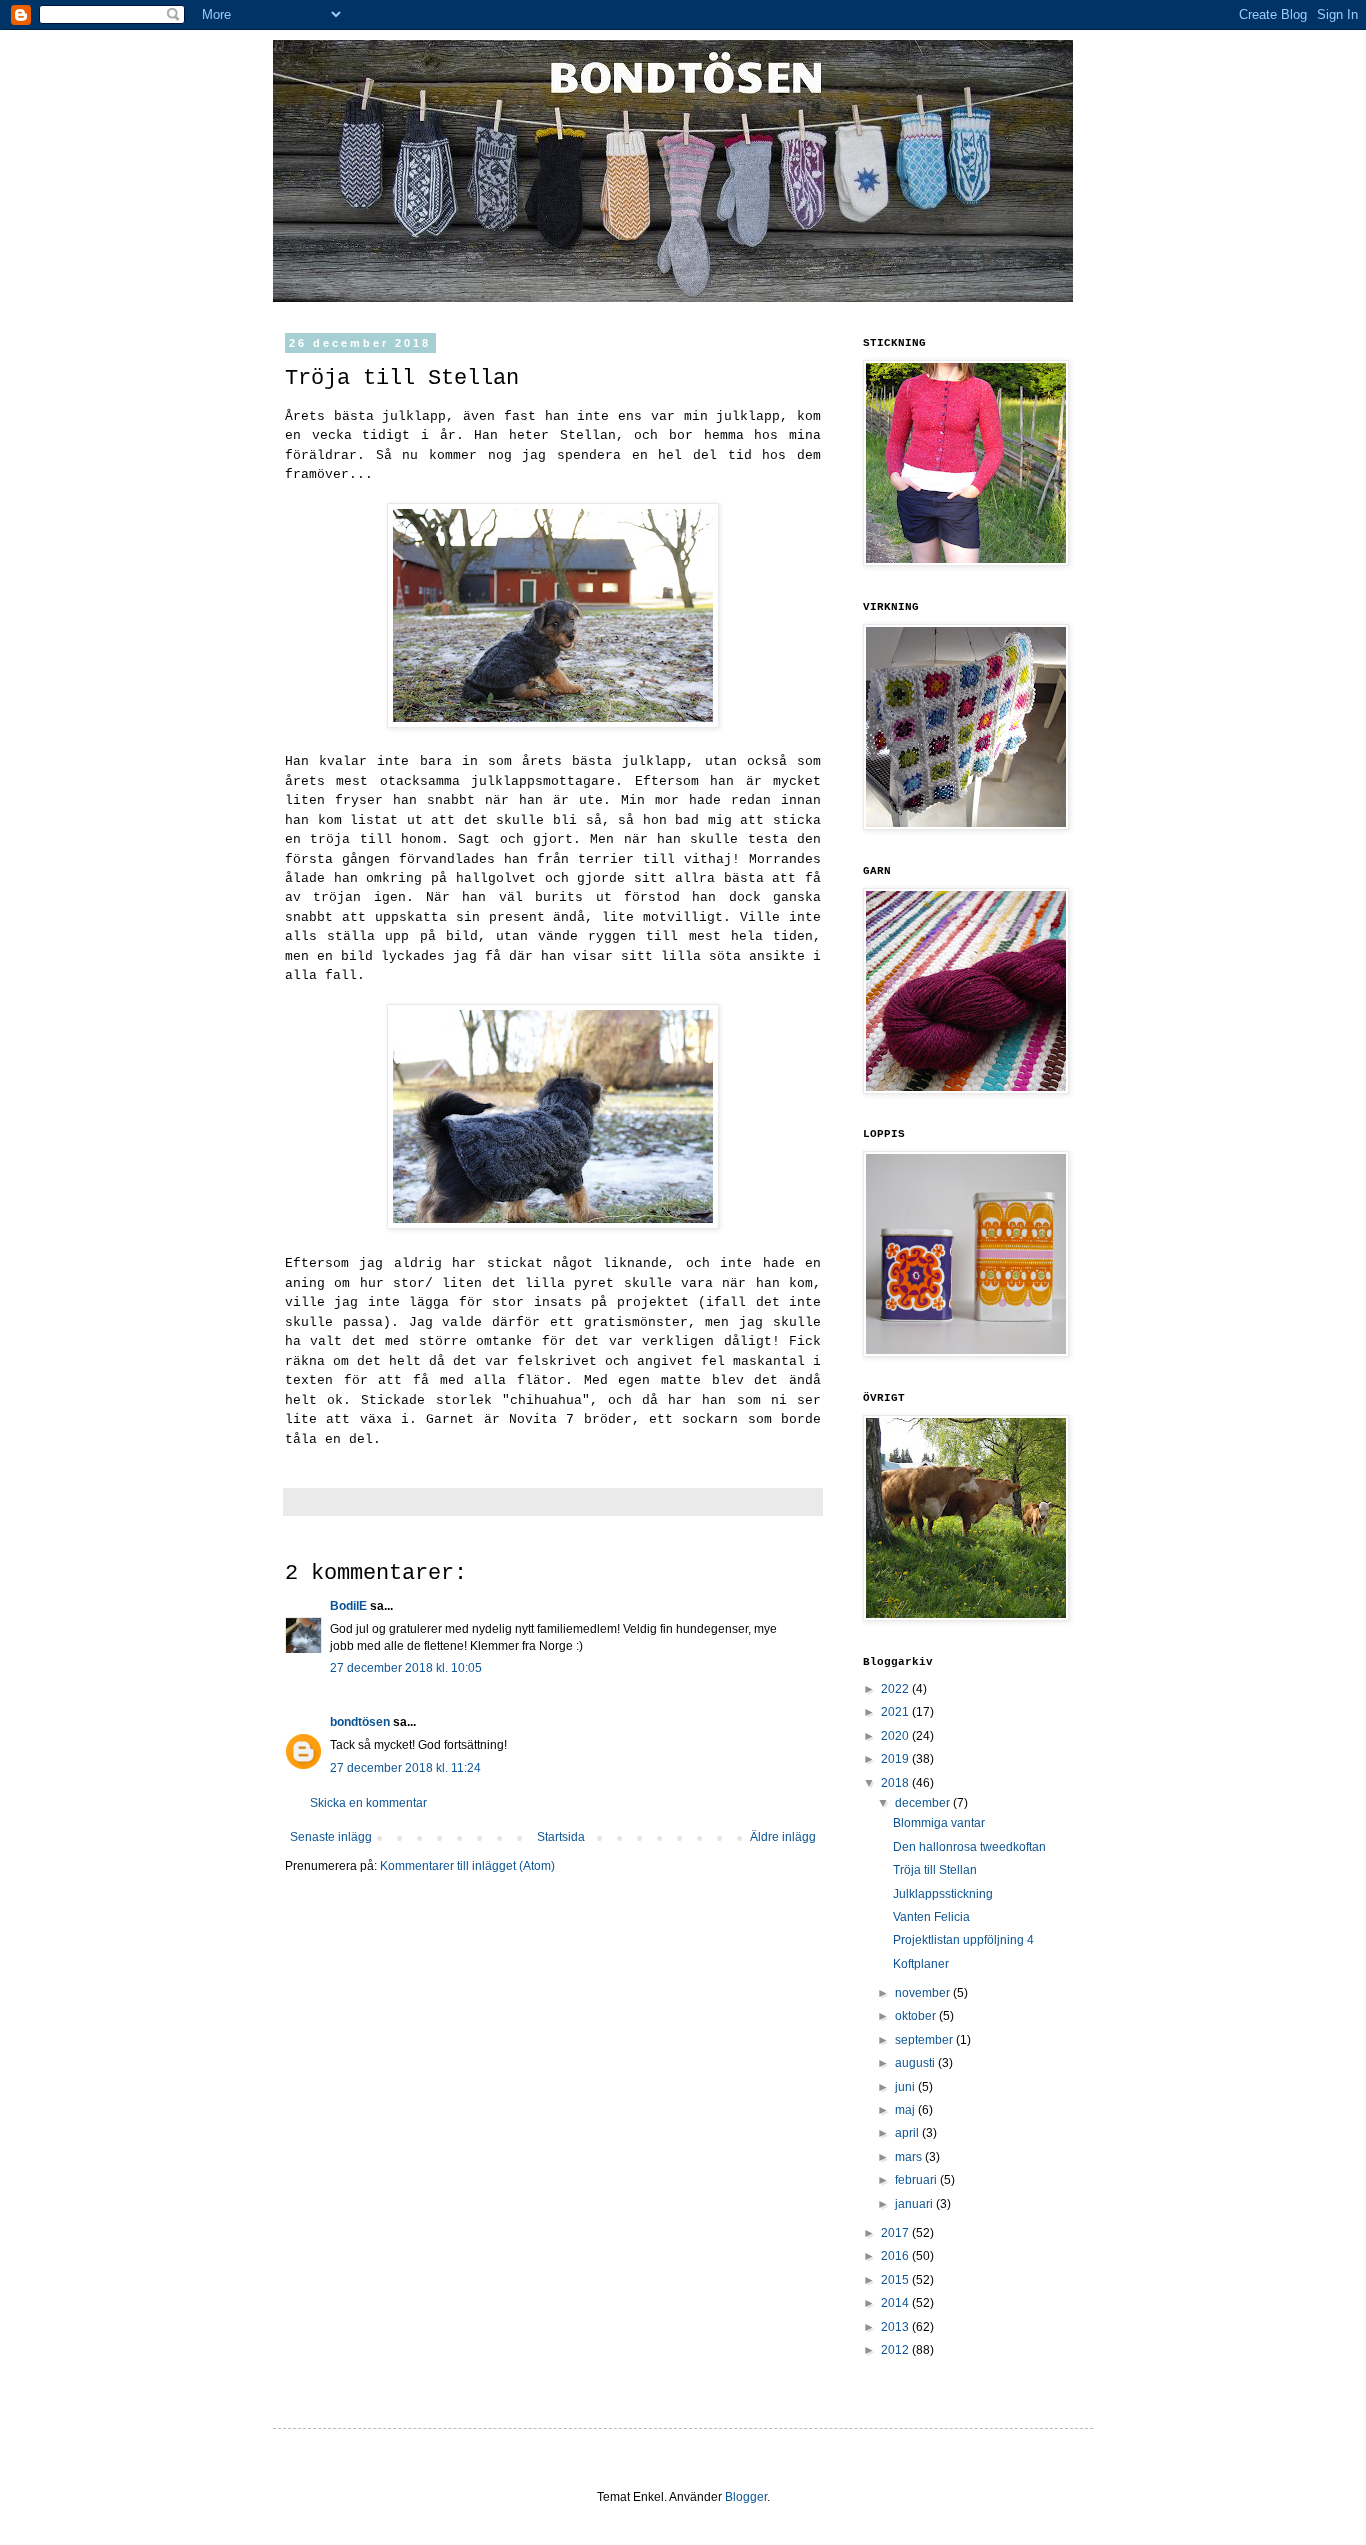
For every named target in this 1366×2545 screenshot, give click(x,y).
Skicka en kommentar (368, 1803)
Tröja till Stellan (935, 1870)
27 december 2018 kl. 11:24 (405, 1768)
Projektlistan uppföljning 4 (963, 1940)
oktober (917, 2016)
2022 (896, 1689)
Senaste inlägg (331, 1837)
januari (915, 2204)
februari (917, 2180)
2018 (896, 1783)
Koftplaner (921, 1964)
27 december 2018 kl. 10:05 (406, 1668)
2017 (896, 2233)
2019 (896, 1759)
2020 (896, 1736)
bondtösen (360, 1722)
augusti (916, 2063)
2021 (896, 1712)
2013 (896, 2327)
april (908, 2133)
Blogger (746, 2497)
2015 (896, 2280)
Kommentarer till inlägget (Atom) (467, 1866)
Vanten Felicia (931, 1917)
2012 (896, 2350)
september (925, 2040)
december (924, 1803)
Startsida (561, 1837)
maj (906, 2110)
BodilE (348, 1606)
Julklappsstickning (943, 1894)
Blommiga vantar (939, 1823)
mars (910, 2157)
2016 (896, 2256)
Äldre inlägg (783, 1837)
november (924, 1993)
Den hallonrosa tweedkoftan (969, 1847)
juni (906, 2087)
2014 (896, 2303)
